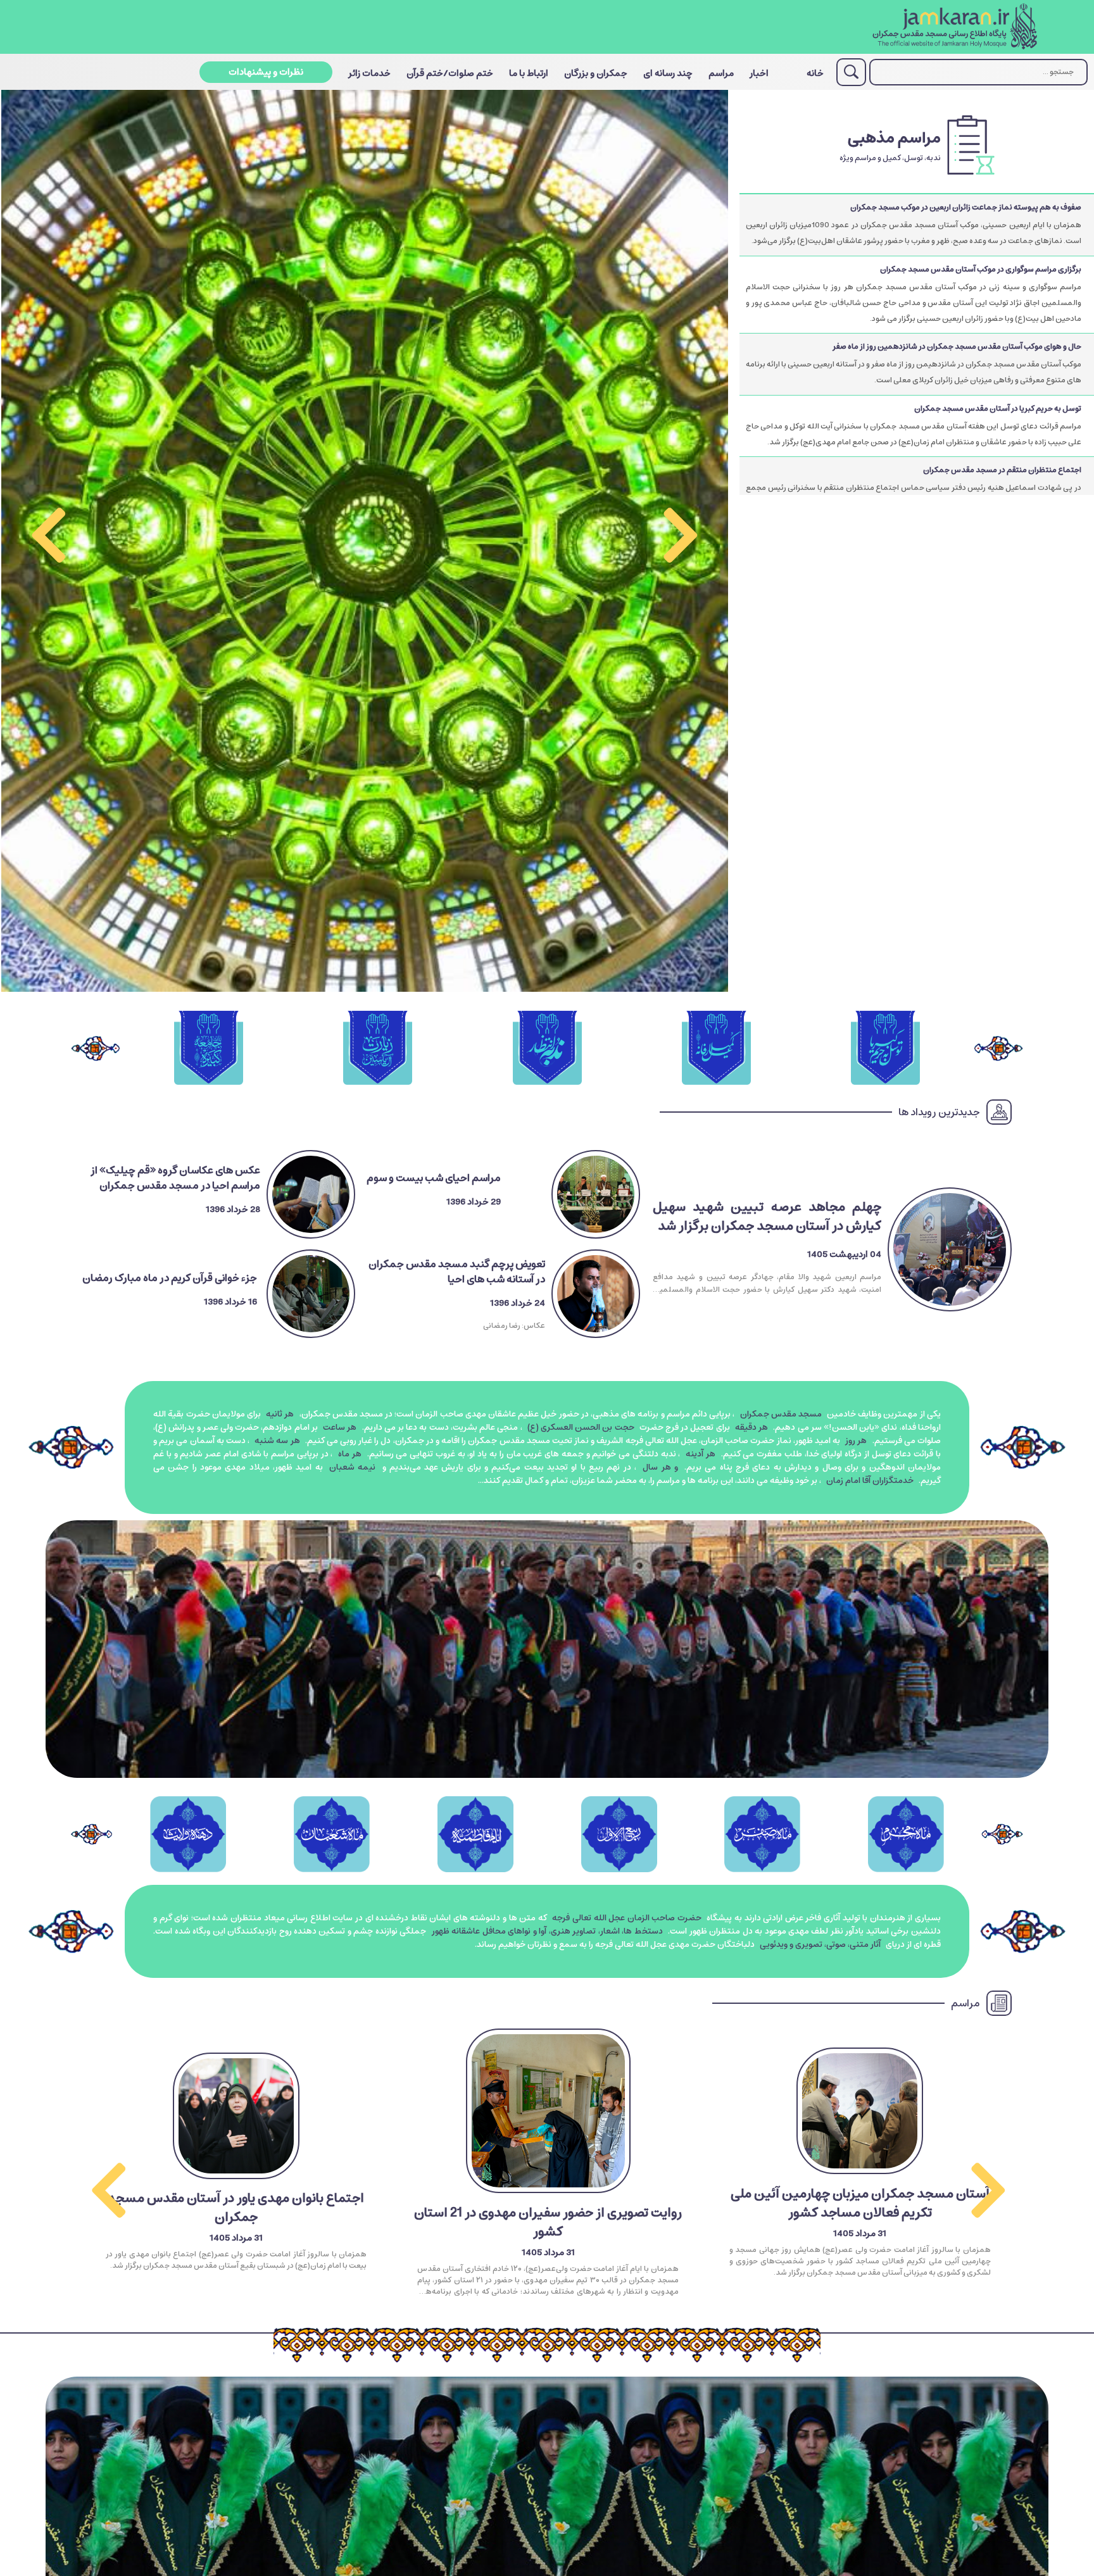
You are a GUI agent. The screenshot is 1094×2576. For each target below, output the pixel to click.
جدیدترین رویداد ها (939, 1112)
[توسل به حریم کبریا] (885, 1049)
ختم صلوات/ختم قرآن (450, 73)
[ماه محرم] (906, 1834)
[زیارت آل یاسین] (378, 1049)
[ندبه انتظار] (547, 1049)
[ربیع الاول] (619, 1834)
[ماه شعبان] (331, 1834)
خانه (815, 73)
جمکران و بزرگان (596, 73)
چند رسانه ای (668, 73)
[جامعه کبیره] (208, 1049)
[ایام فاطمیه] (475, 1834)
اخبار (759, 73)
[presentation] (681, 541)
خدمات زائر (369, 73)
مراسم (721, 73)
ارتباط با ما (529, 73)
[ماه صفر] (763, 1834)
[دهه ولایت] (188, 1834)
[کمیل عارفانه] (716, 1049)
